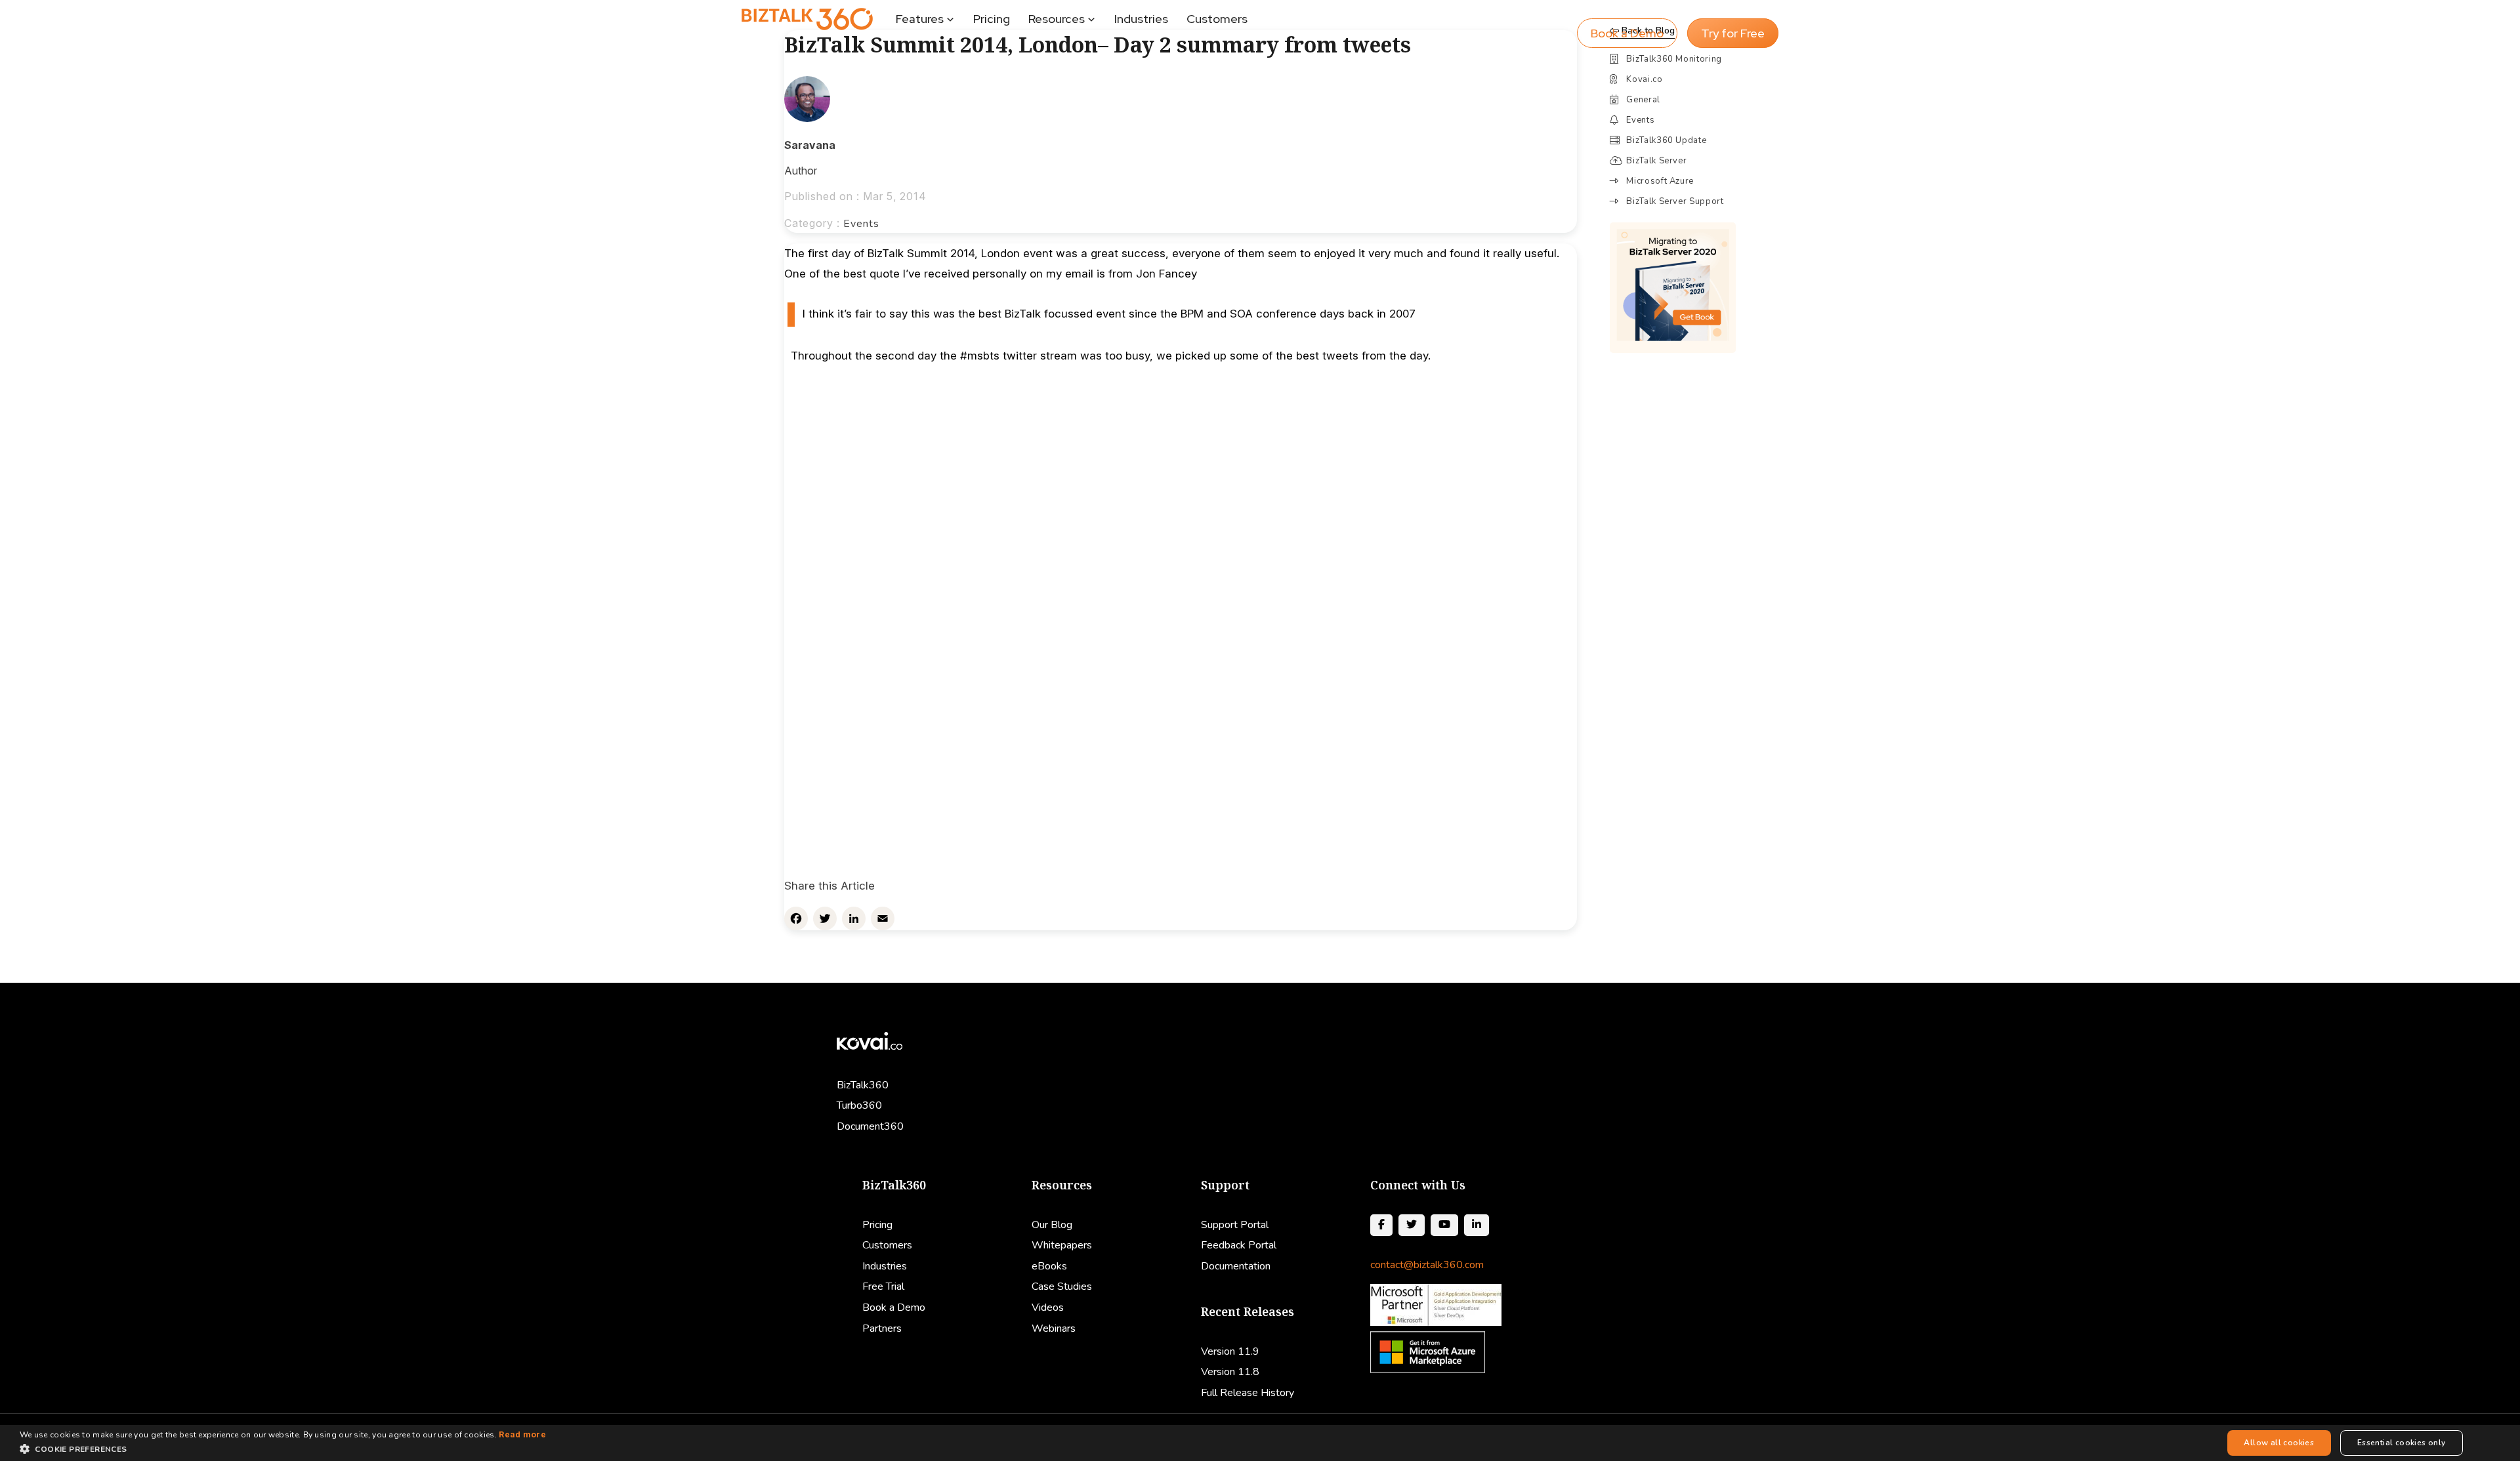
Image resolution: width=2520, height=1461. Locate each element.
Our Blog (1052, 1225)
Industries (1141, 19)
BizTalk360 (863, 1085)
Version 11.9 (1230, 1351)
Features (920, 19)
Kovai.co (1644, 79)
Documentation (1236, 1266)
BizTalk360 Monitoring (1674, 59)
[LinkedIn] (854, 918)
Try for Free (1733, 33)
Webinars (1054, 1328)
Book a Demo (1627, 33)
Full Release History (1248, 1393)
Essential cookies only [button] (2402, 1443)
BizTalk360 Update (1666, 140)
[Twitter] (825, 918)
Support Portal (1235, 1225)
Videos (1048, 1307)
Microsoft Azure (1660, 181)
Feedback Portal (1239, 1245)
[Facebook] (796, 918)
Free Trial (883, 1286)
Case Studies (1062, 1286)
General (1643, 100)
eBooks (1049, 1266)
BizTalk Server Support (1675, 201)
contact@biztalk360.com (1427, 1265)
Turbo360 (859, 1105)
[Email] (883, 918)
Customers (1217, 19)
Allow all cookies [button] (2279, 1443)
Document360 (870, 1126)
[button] (283, 1449)
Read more (522, 1434)
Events (861, 224)
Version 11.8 (1230, 1372)
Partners (882, 1328)
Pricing (992, 19)
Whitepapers (1062, 1245)
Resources (1057, 19)
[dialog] (1260, 1443)
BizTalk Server (1656, 161)
